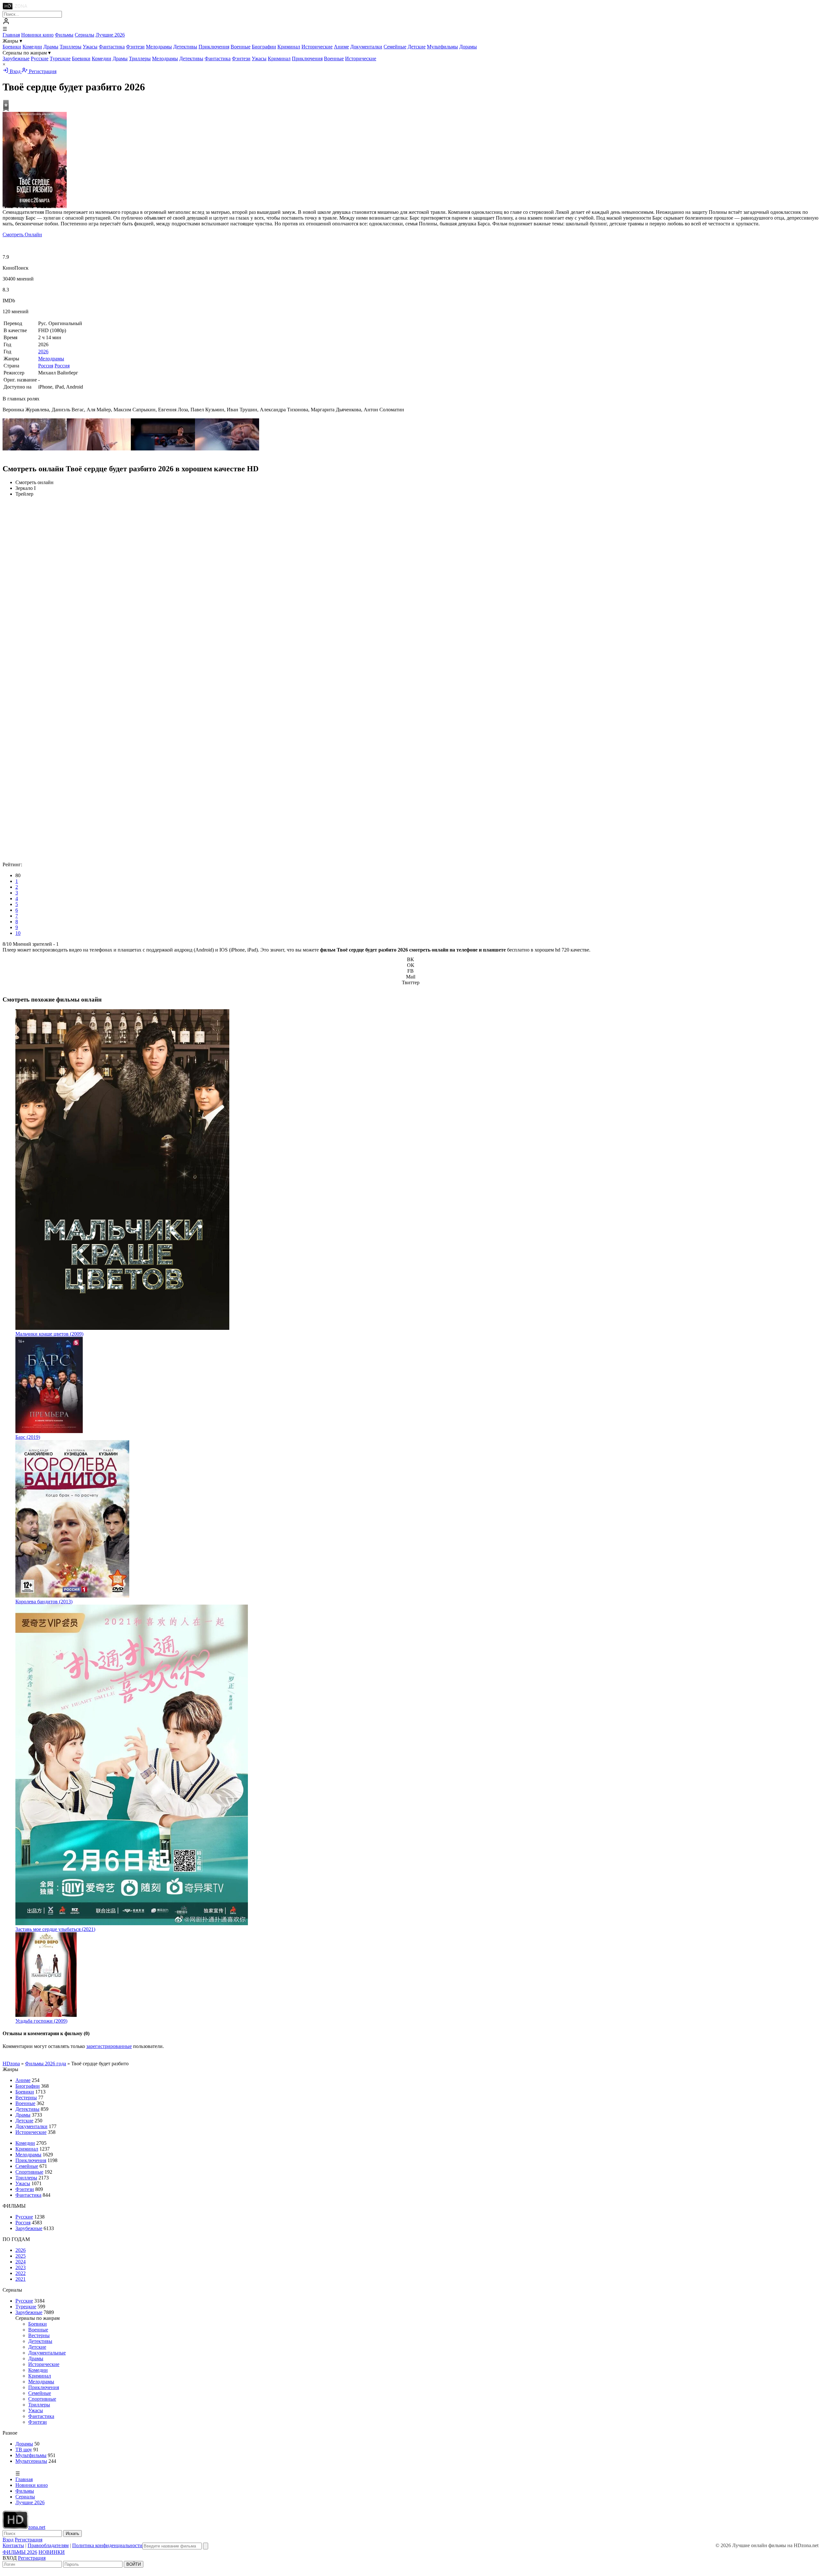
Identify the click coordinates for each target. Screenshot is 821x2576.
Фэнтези (135, 47)
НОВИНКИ (52, 2552)
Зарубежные (16, 59)
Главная (11, 35)
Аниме (341, 47)
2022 (21, 2273)
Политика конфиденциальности (107, 2545)
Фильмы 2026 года (46, 2064)
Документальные (47, 2353)
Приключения (214, 47)
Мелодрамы (159, 47)
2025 (21, 2256)
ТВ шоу (24, 2450)
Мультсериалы (31, 2461)
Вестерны (26, 2098)
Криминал (289, 47)
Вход (15, 71)
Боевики (12, 47)
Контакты (13, 2545)
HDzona (11, 2064)
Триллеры (71, 47)
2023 (21, 2267)
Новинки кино (37, 35)
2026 (43, 352)
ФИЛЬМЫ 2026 (20, 2552)
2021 (21, 2279)
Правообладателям (48, 2545)
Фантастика (112, 47)
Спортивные (29, 2172)
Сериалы (85, 35)
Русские (40, 59)
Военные (241, 47)
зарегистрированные (109, 2046)
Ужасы (90, 47)
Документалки (366, 47)
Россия (46, 366)
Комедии (32, 47)
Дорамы (468, 47)
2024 (21, 2262)
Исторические (317, 47)
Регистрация (42, 71)
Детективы (185, 47)
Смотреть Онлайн (22, 235)
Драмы (51, 47)
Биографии (264, 47)
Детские (417, 47)
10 (18, 933)
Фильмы (64, 35)
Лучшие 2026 (110, 35)
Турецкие (60, 59)
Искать (72, 2534)
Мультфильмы (442, 47)
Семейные (395, 47)
